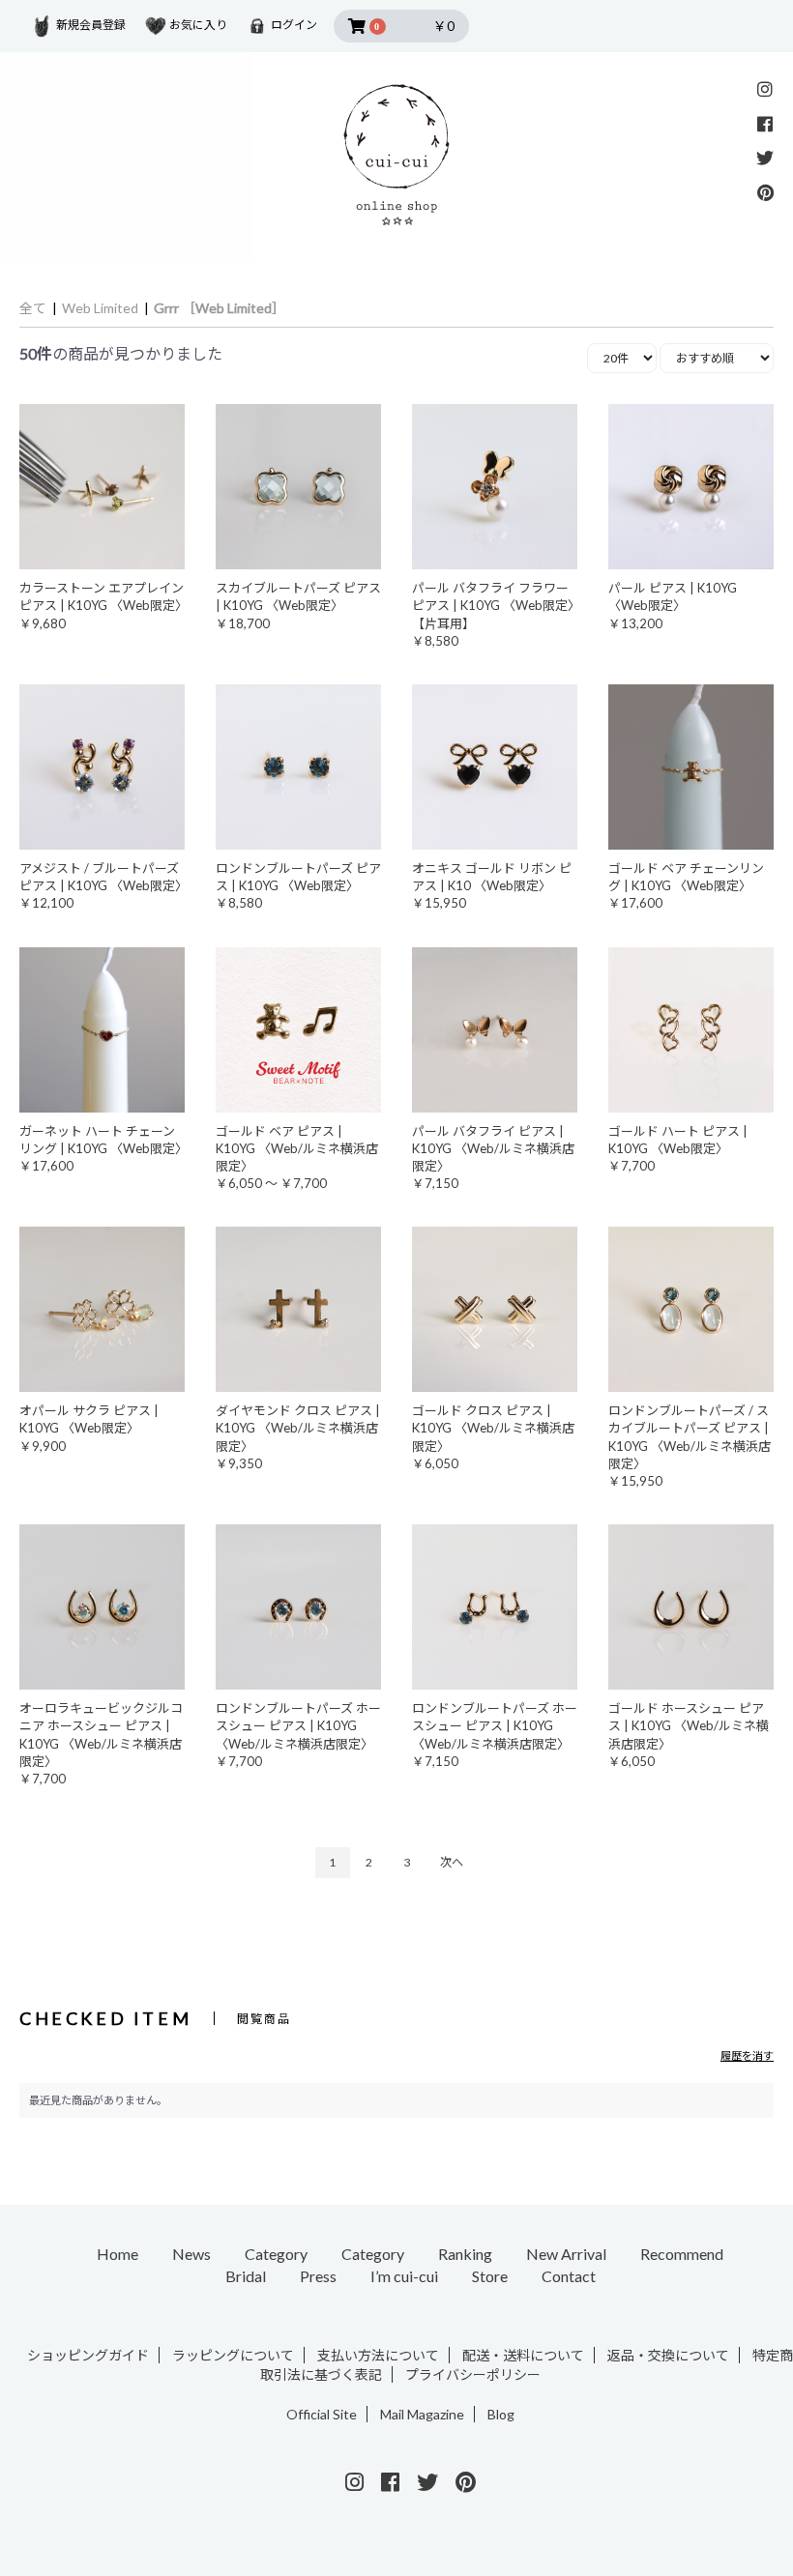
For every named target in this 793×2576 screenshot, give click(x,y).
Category (276, 2254)
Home (117, 2254)
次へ (452, 1862)
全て (33, 308)
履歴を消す (747, 2055)
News (191, 2254)
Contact (569, 2276)
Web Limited (100, 308)
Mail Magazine (422, 2414)
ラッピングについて (233, 2355)
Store (490, 2276)
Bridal (246, 2276)
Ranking (465, 2254)
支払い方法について (378, 2355)
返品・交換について (668, 2355)
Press (318, 2276)
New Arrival (566, 2254)
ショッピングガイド (88, 2355)
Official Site (322, 2414)
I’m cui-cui (404, 2276)
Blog (501, 2414)
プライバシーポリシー (473, 2374)
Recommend (682, 2254)
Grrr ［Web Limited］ (220, 308)
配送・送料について (523, 2355)
